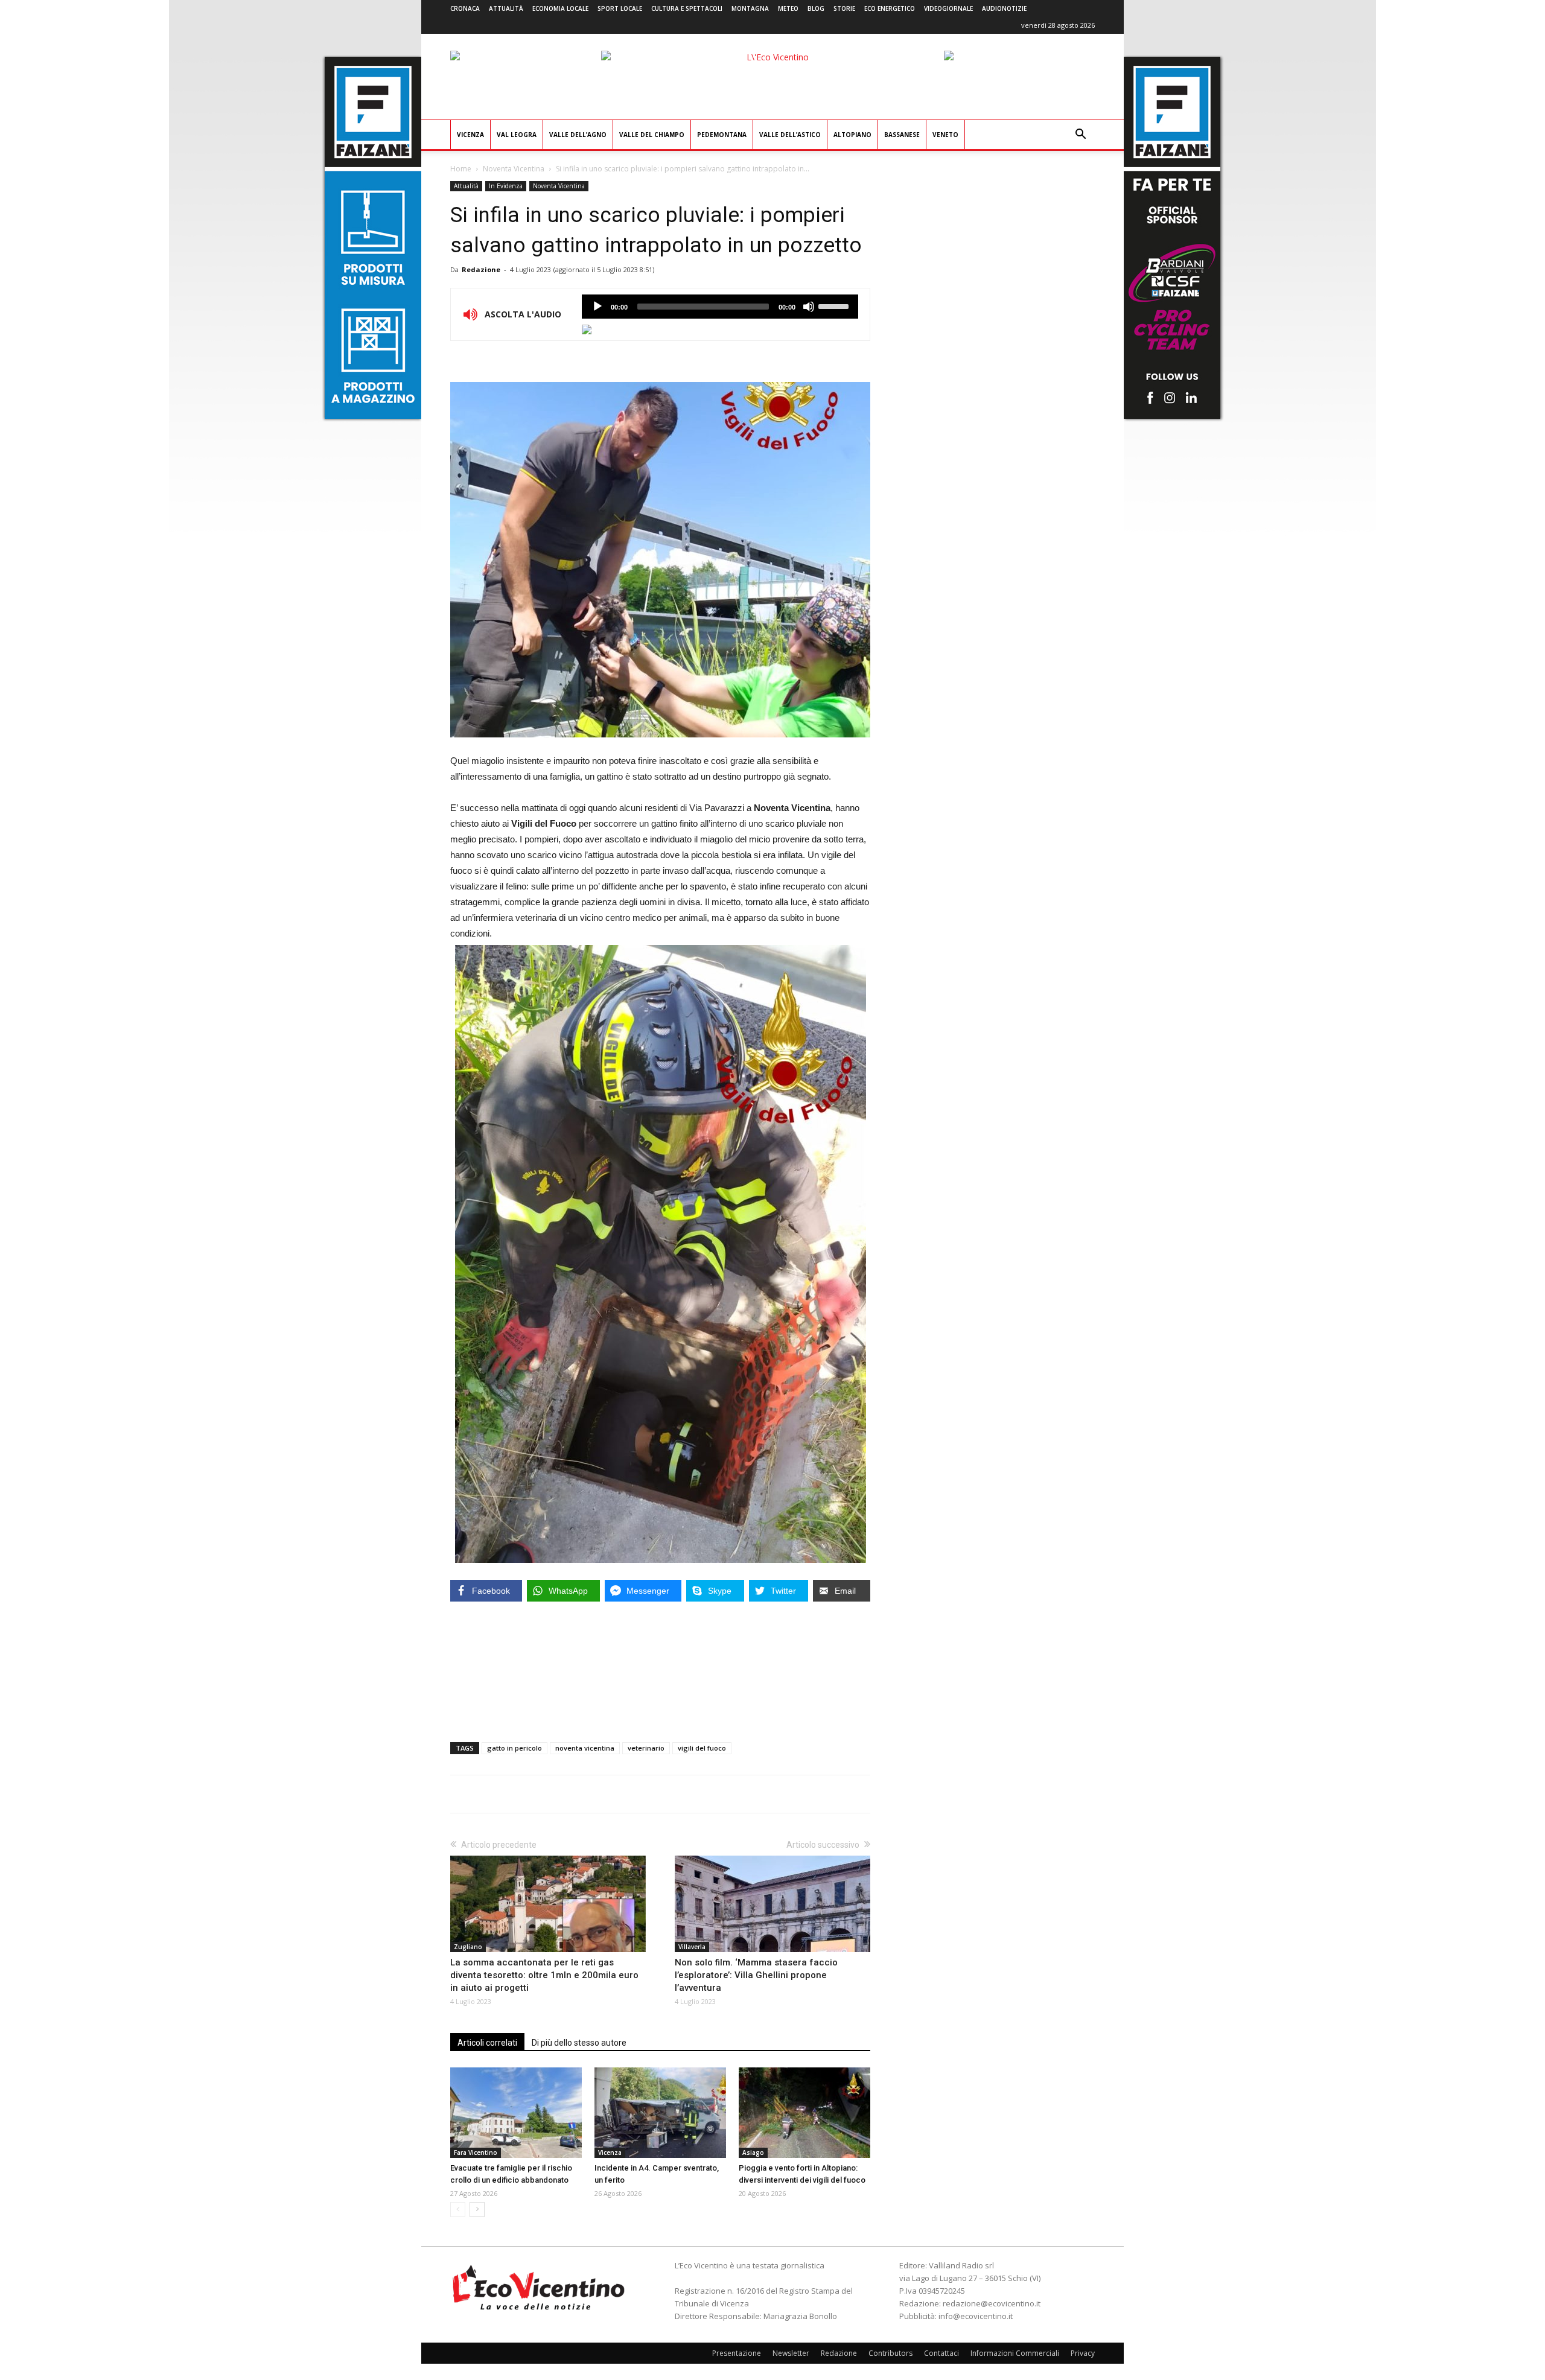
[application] (720, 307)
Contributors (890, 2353)
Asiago (753, 2152)
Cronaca (465, 8)
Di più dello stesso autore (579, 2043)
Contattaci (941, 2353)
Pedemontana (722, 135)
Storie (844, 8)
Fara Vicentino (476, 2152)
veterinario (646, 1748)
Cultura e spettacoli (687, 8)
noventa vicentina (585, 1748)
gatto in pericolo (514, 1748)
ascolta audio (597, 307)
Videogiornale (948, 8)
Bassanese (902, 135)
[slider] (835, 305)
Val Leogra (517, 135)
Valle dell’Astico (790, 135)
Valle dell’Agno (578, 135)
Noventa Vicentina (514, 169)
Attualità (506, 8)
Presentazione (737, 2353)
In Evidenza (506, 186)
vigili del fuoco (702, 1748)
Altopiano (852, 135)
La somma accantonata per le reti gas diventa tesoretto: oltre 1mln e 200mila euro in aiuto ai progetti (544, 1975)
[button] (1080, 135)
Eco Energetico (890, 8)
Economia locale (560, 8)
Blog (816, 8)
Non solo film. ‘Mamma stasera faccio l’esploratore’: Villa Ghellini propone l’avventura (756, 1975)
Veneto (945, 135)
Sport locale (620, 8)
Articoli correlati (487, 2043)
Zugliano (468, 1947)
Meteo (788, 8)
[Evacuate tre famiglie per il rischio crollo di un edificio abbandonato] (516, 2113)
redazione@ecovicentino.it (992, 2303)
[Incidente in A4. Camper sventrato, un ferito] (660, 2113)
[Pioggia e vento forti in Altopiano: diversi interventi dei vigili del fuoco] (804, 2113)
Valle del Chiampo (652, 135)
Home (461, 169)
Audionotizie (1004, 8)
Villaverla (692, 1947)
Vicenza (470, 135)
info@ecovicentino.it (976, 2316)
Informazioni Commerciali (1015, 2353)
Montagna (750, 8)
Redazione (481, 269)
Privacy (1083, 2353)
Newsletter (791, 2353)
